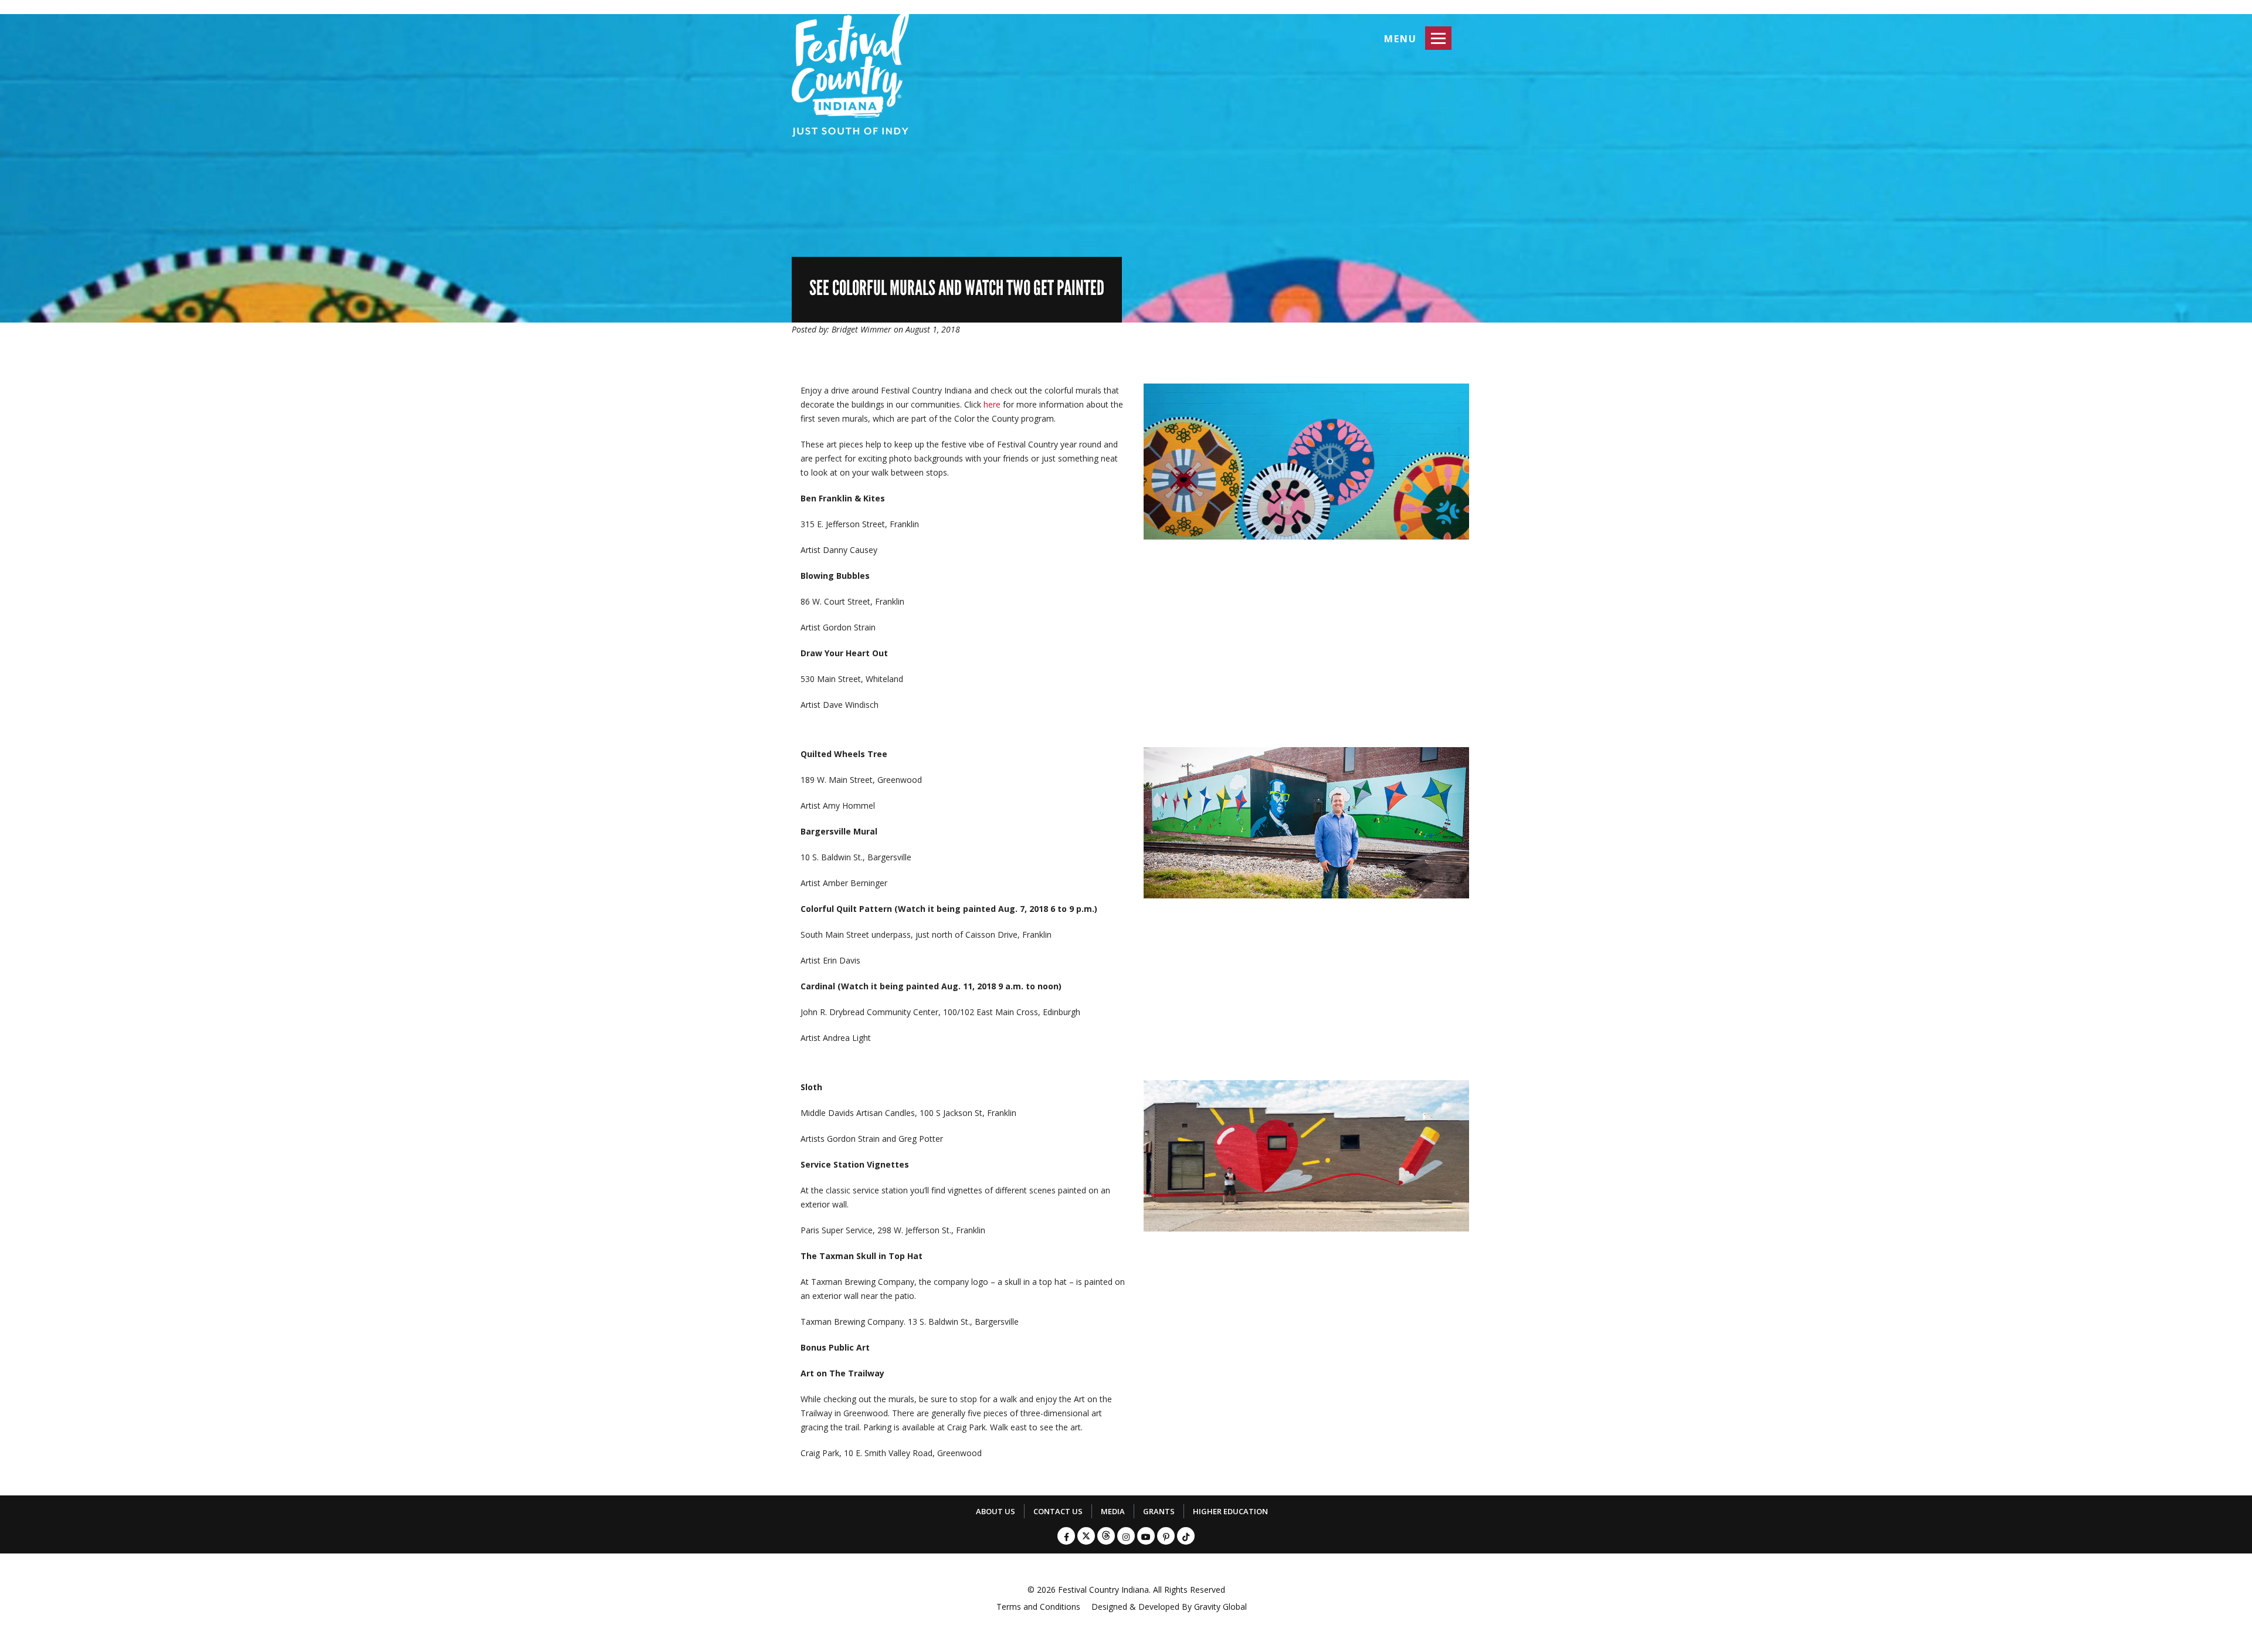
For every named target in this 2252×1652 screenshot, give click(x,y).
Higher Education (1230, 1511)
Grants (1159, 1511)
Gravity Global (1220, 1607)
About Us (996, 1511)
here (992, 404)
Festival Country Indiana (1103, 1590)
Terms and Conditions (1038, 1607)
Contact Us (1058, 1511)
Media (1113, 1511)
